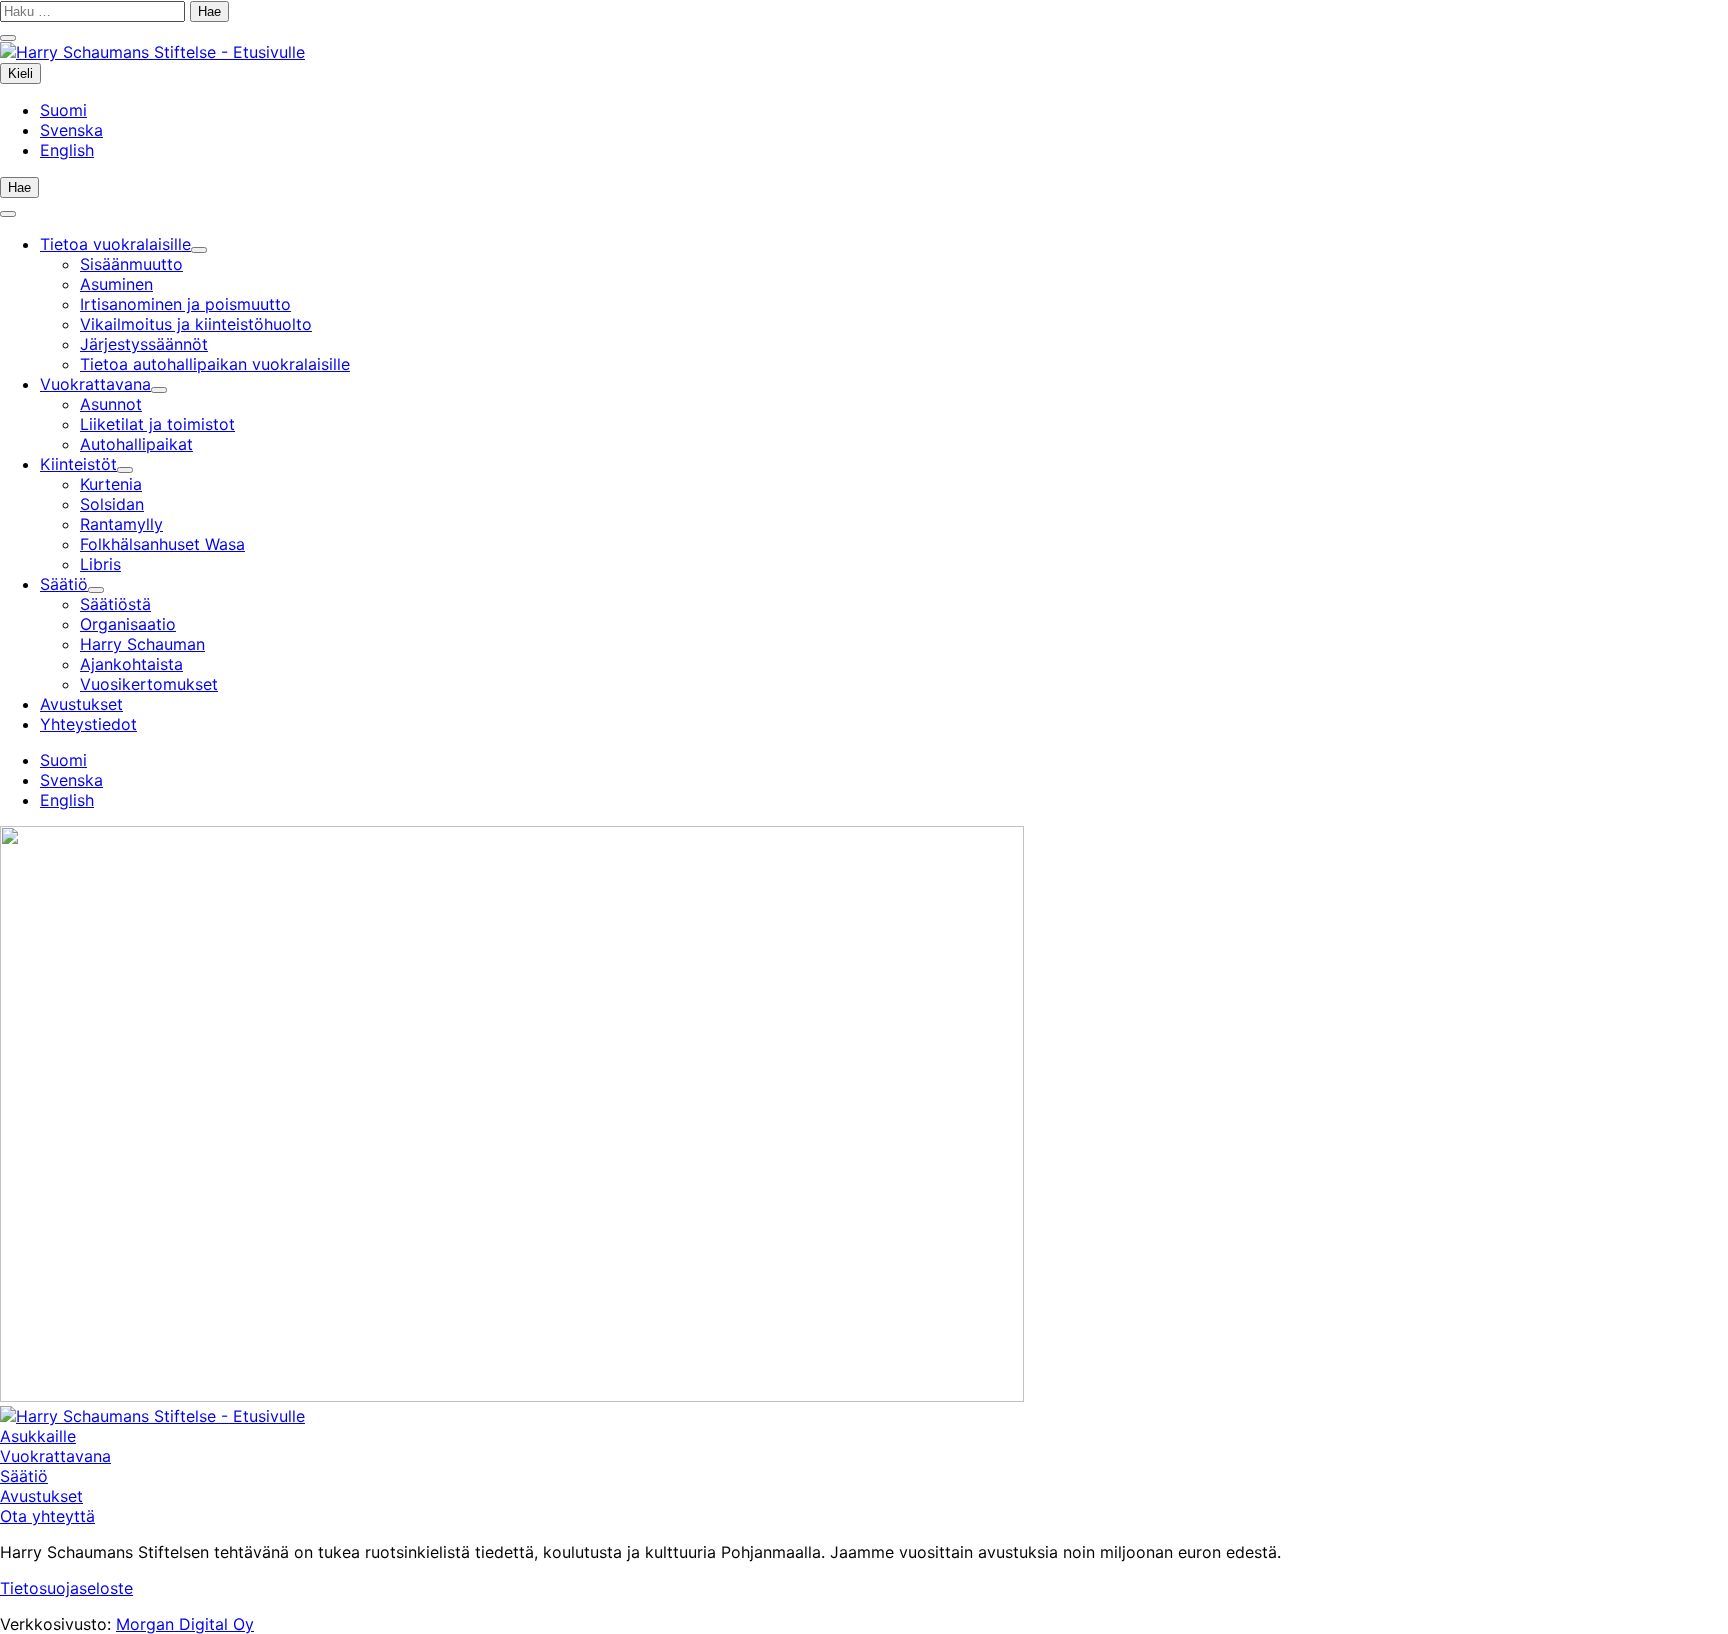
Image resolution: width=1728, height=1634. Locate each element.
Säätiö (24, 1476)
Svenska (71, 130)
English (67, 150)
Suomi (63, 110)
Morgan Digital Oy (185, 1624)
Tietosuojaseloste (66, 1588)
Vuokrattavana (55, 1456)
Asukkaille (38, 1436)
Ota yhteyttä (47, 1516)
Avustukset (41, 1496)
